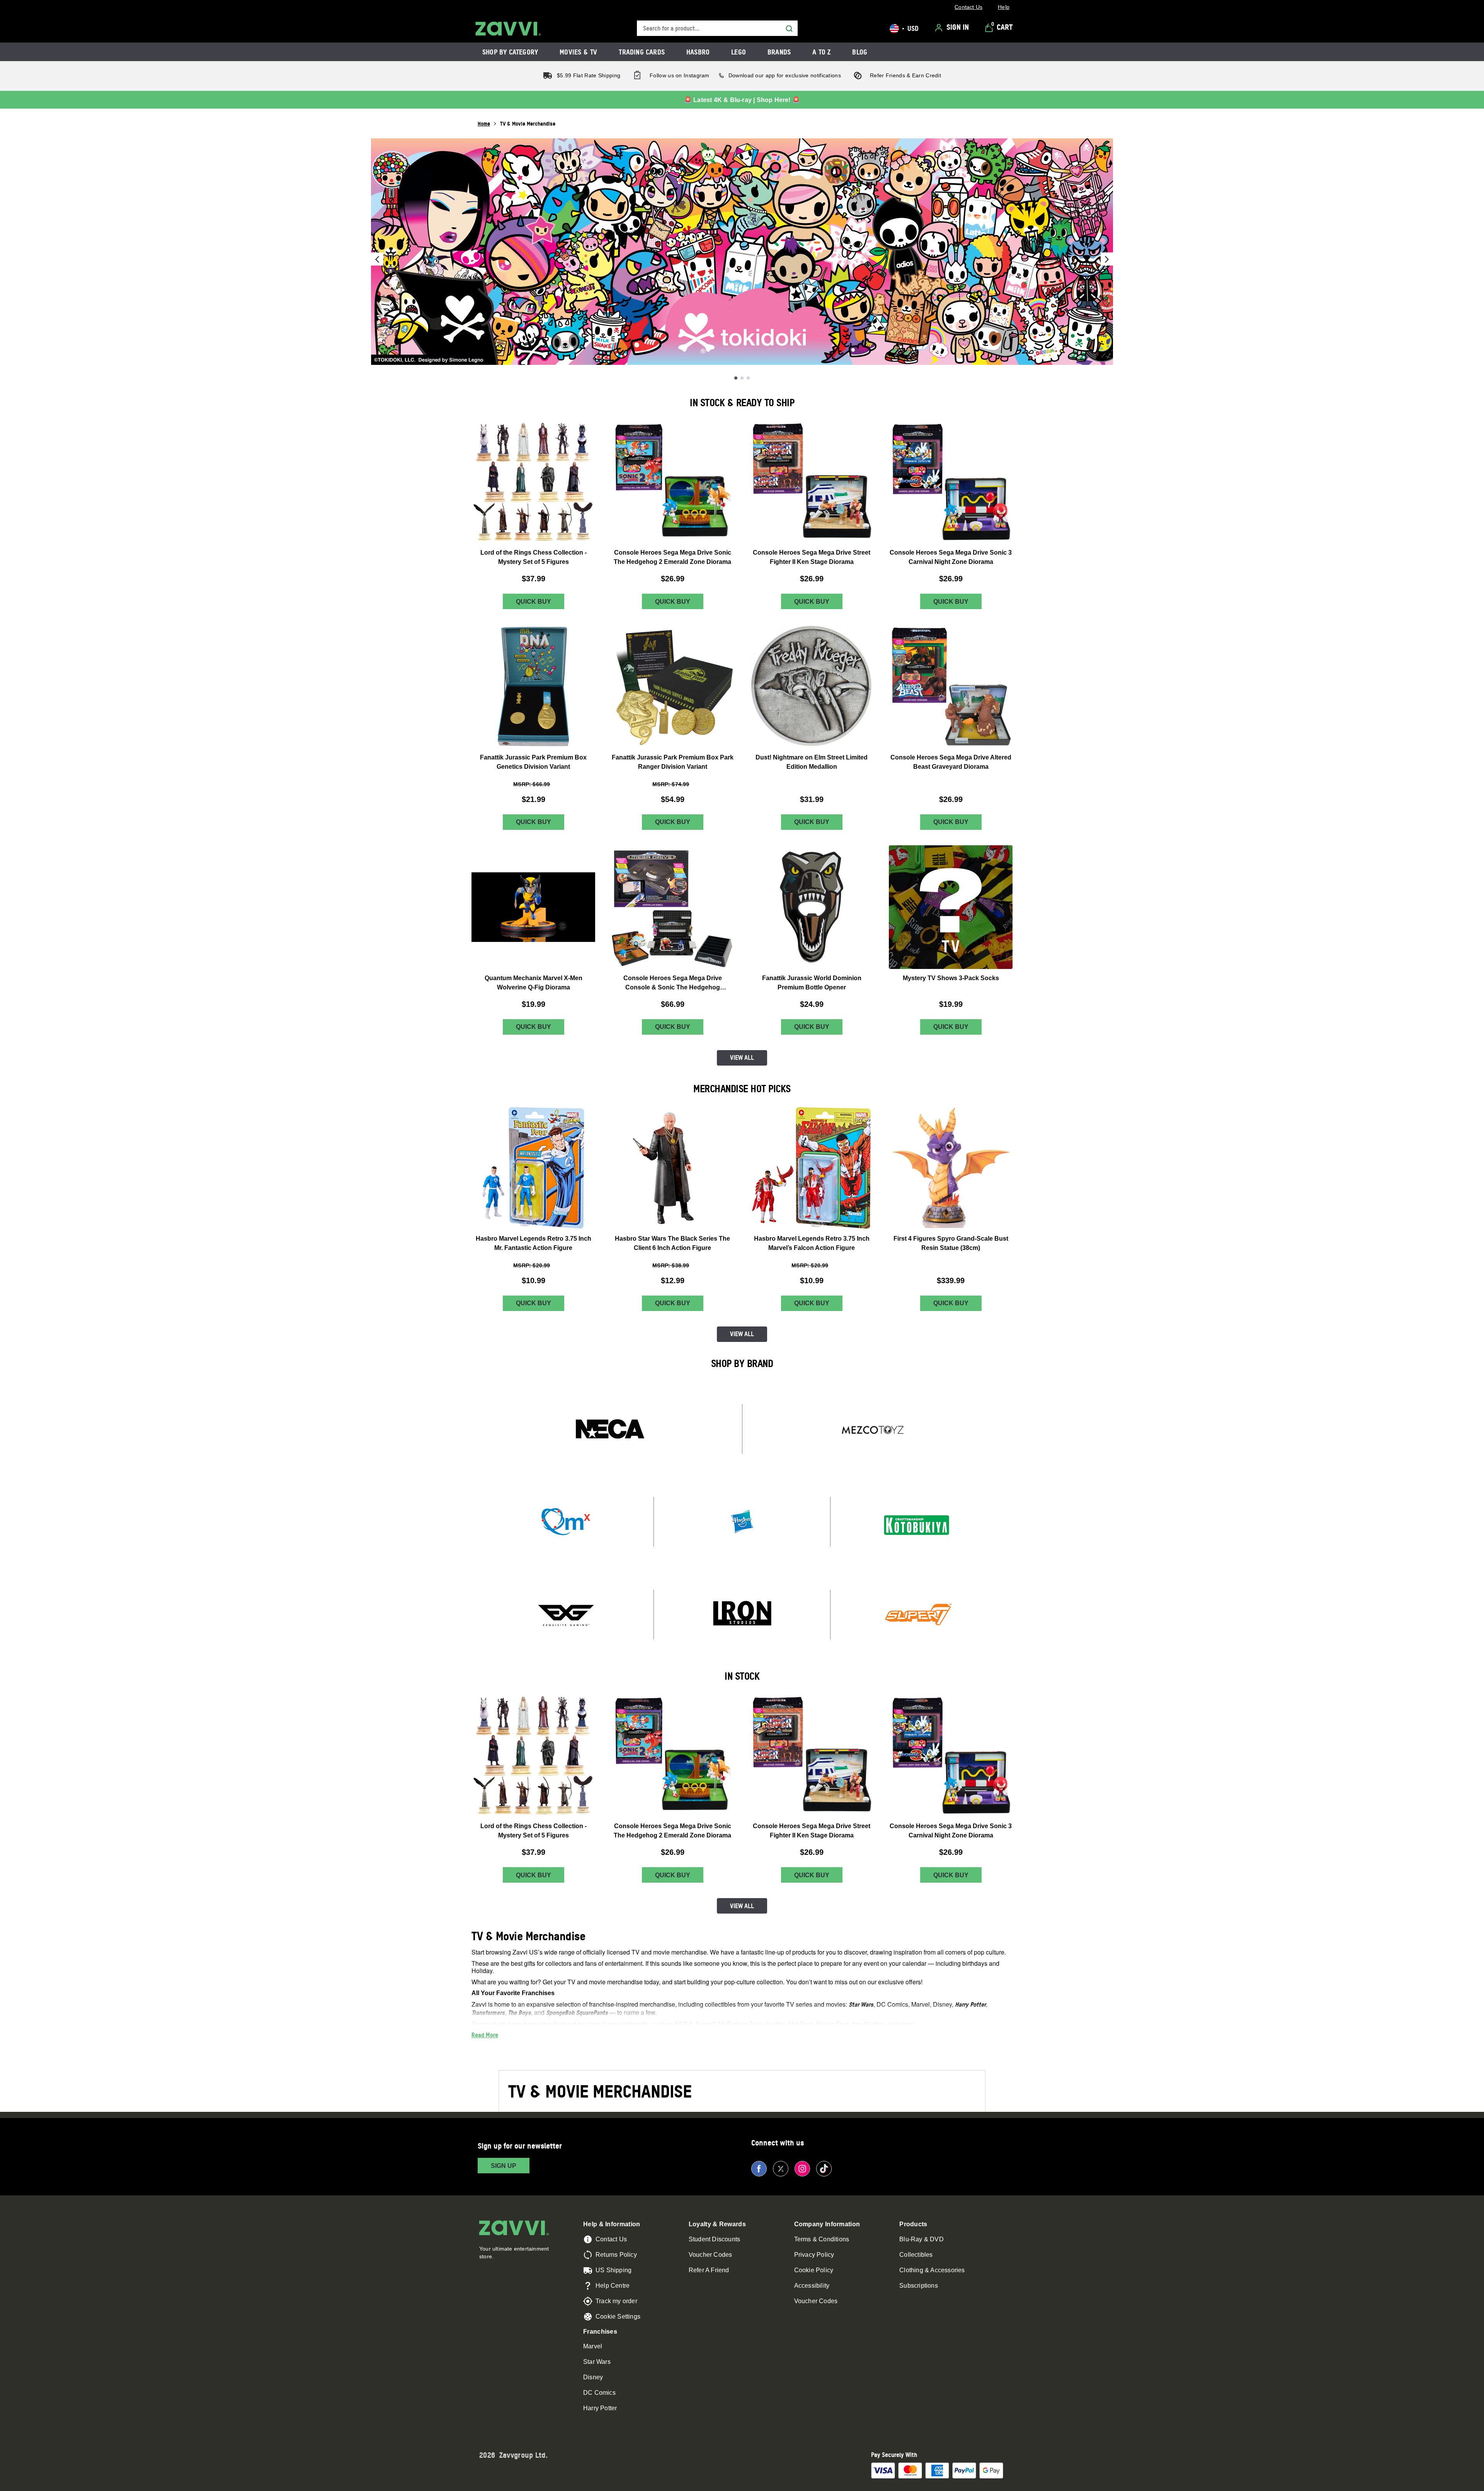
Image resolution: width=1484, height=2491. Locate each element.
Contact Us (611, 2239)
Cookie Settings (618, 2316)
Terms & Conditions (822, 2239)
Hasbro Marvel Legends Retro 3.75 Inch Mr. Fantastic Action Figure (534, 1243)
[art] (610, 1429)
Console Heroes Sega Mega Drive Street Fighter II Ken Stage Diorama (812, 557)
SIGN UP (504, 2166)
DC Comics (599, 2393)
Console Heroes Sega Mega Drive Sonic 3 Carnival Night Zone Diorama (951, 557)
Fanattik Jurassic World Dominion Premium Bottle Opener (812, 983)
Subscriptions (919, 2286)
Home (484, 123)
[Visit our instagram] (802, 2169)
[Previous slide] (377, 259)
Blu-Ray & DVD (922, 2239)
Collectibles (916, 2255)
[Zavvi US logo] (508, 29)
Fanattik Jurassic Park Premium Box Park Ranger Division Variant (673, 762)
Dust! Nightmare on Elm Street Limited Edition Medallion (812, 762)
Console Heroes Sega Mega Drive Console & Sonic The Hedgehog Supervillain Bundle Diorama (673, 983)
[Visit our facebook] (759, 2169)
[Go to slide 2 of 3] (742, 378)
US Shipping (614, 2270)
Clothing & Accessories (932, 2270)
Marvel (593, 2346)
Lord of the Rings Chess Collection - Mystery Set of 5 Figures (534, 557)
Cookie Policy (814, 2270)
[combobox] (717, 28)
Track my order (616, 2301)
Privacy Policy (814, 2255)
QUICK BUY (534, 602)
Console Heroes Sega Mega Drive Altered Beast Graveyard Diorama (951, 762)
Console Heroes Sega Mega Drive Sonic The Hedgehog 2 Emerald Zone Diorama (672, 557)
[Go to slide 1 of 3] (736, 378)
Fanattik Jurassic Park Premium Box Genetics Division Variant (533, 762)
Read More (485, 2035)
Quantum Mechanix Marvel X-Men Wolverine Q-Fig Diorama (534, 983)
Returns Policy (616, 2255)
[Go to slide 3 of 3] (748, 378)
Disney (593, 2377)
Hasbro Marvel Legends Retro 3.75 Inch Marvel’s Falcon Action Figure (812, 1243)
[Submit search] (789, 29)
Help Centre (613, 2286)
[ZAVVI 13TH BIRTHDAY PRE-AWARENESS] (742, 252)
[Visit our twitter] (781, 2169)
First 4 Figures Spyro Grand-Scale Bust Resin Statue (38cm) (951, 1243)
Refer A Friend (709, 2270)
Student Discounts (714, 2239)
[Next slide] (1107, 259)
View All (742, 1057)
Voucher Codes (711, 2255)
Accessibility (812, 2286)
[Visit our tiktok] (824, 2169)
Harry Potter (600, 2408)
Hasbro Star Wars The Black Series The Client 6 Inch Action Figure (672, 1243)
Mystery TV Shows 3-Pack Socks (951, 978)
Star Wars (597, 2362)
